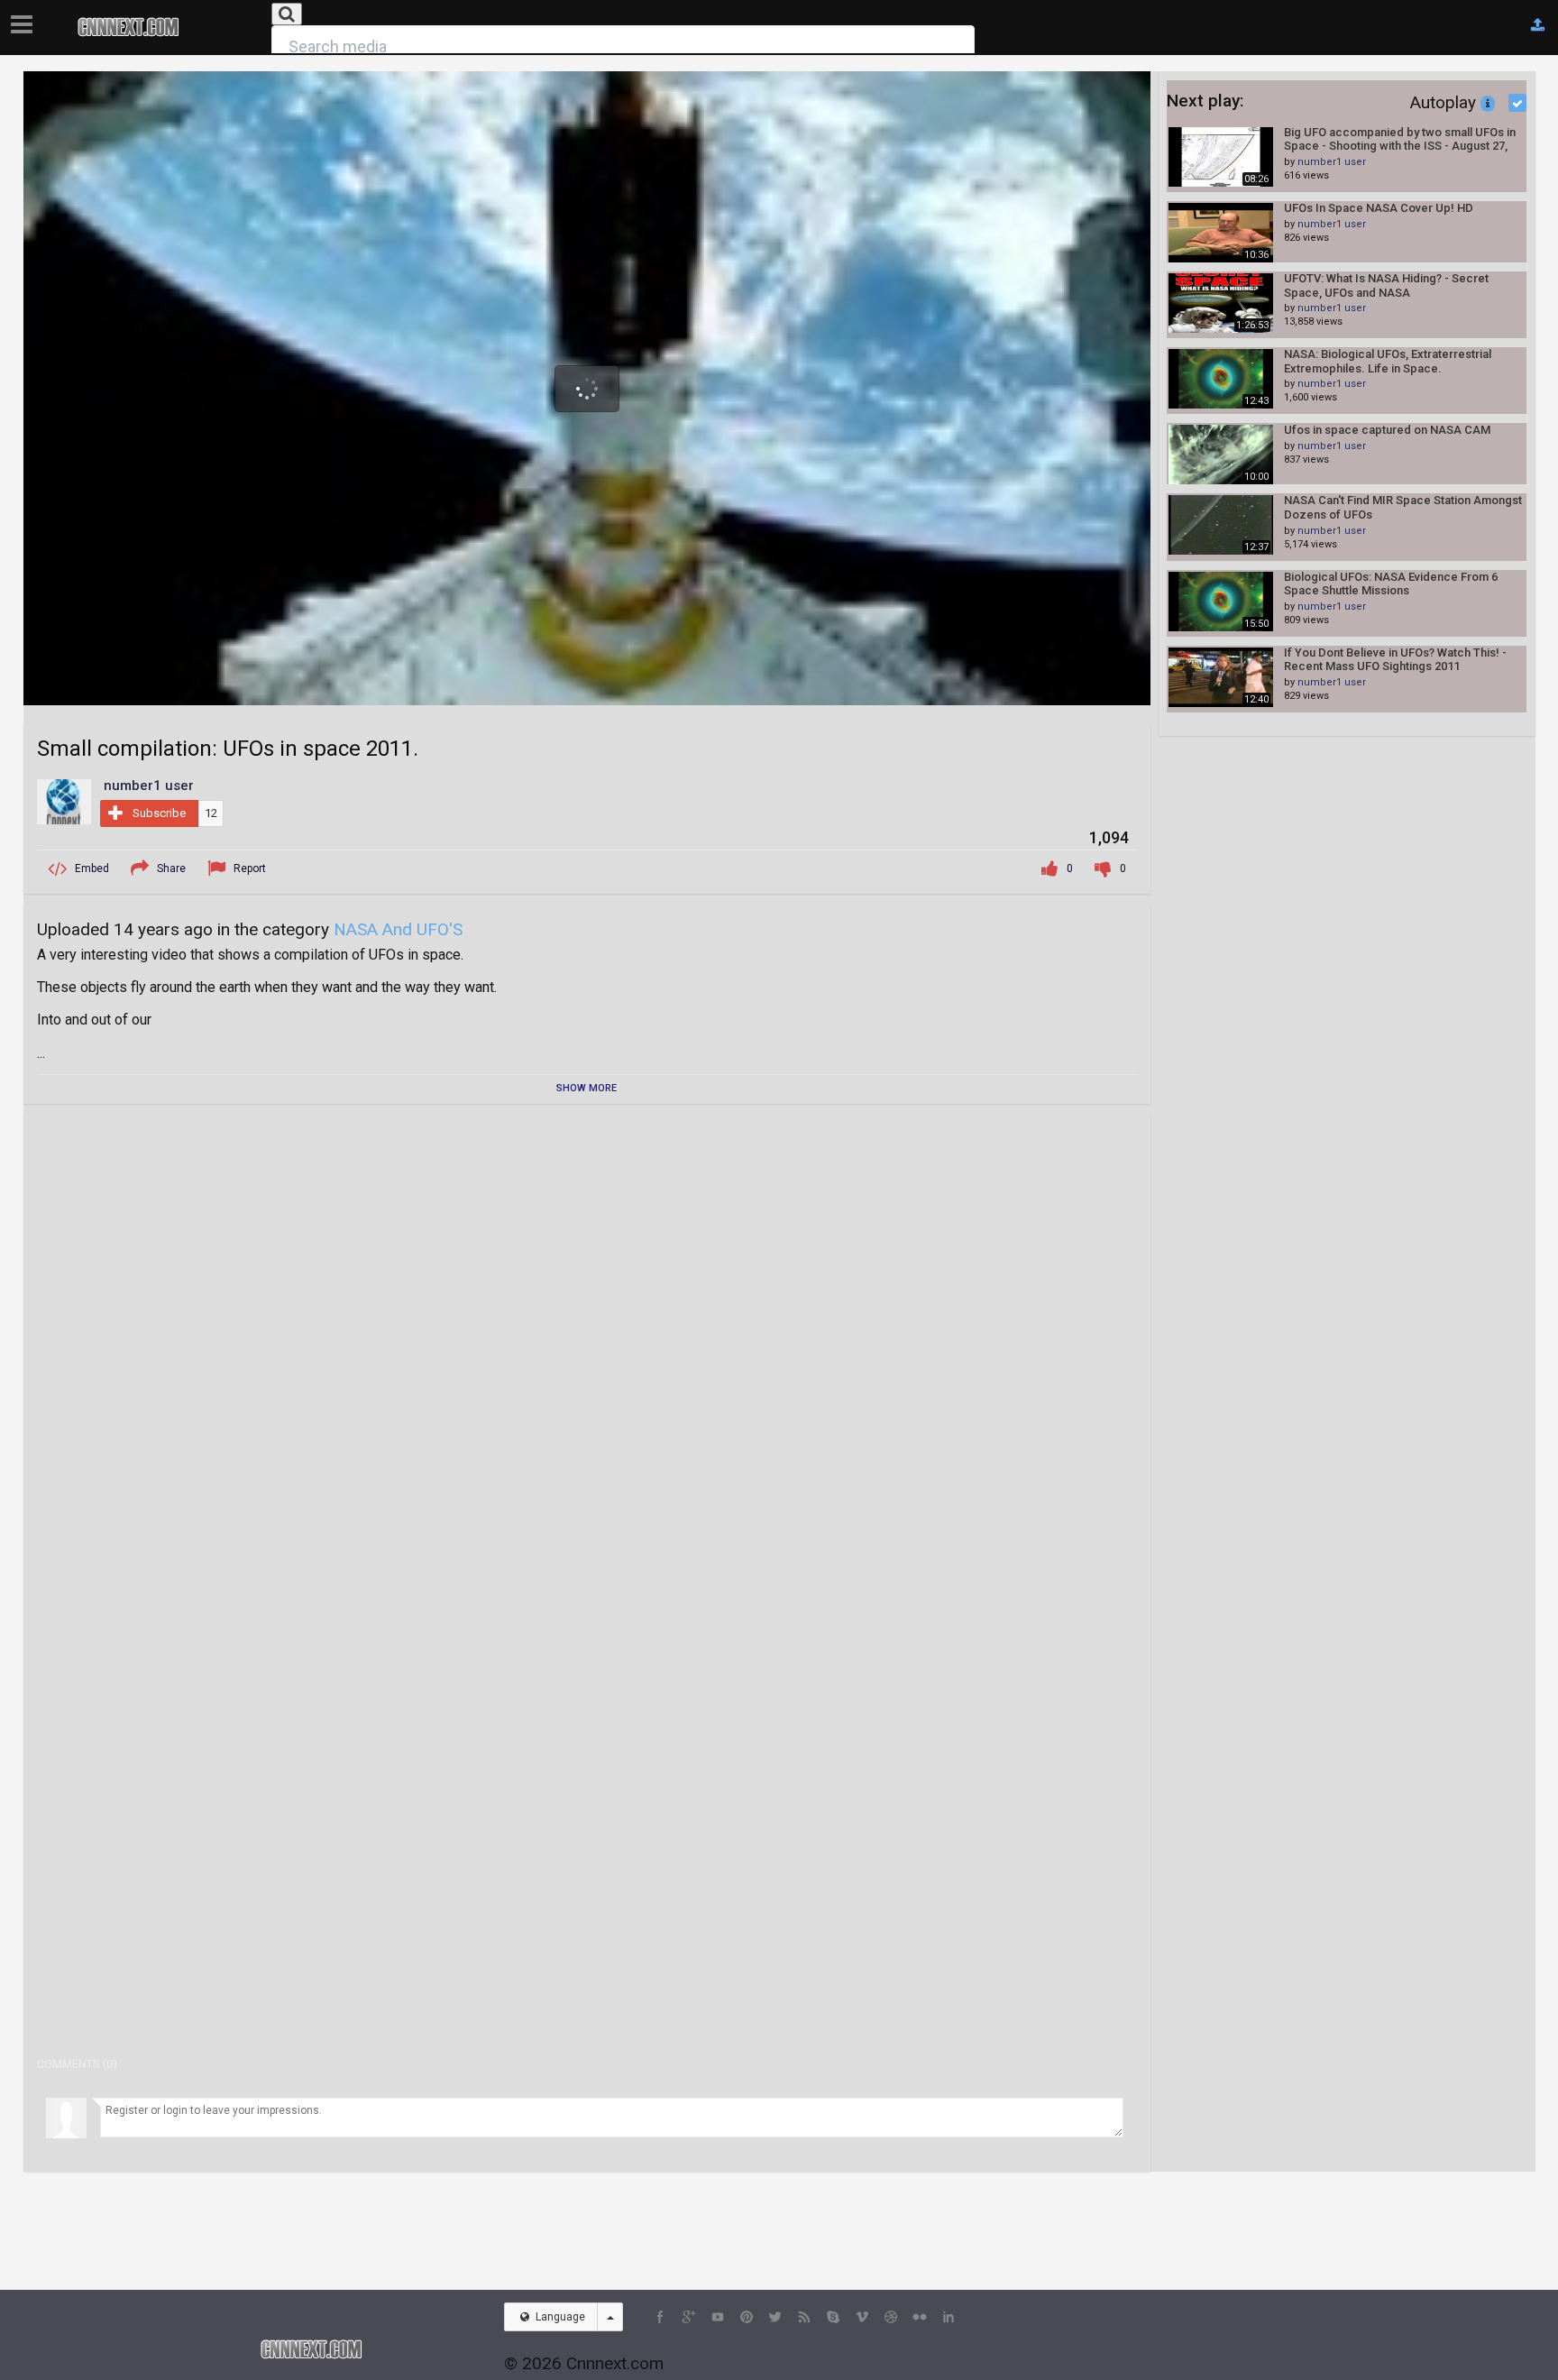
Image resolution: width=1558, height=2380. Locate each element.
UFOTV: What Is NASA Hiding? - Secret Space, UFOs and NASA (1386, 285)
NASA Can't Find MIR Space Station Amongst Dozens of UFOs (1403, 507)
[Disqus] (587, 1352)
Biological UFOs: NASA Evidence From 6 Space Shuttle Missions (1391, 584)
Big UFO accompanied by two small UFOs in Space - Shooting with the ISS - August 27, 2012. (1400, 139)
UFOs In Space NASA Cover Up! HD (1379, 208)
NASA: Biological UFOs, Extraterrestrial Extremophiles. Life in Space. (1388, 361)
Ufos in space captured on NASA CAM (1387, 430)
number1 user (1332, 162)
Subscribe (159, 813)
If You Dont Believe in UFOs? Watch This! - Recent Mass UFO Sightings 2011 (1395, 660)
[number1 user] (64, 801)
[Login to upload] (1538, 25)
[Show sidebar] (25, 19)
